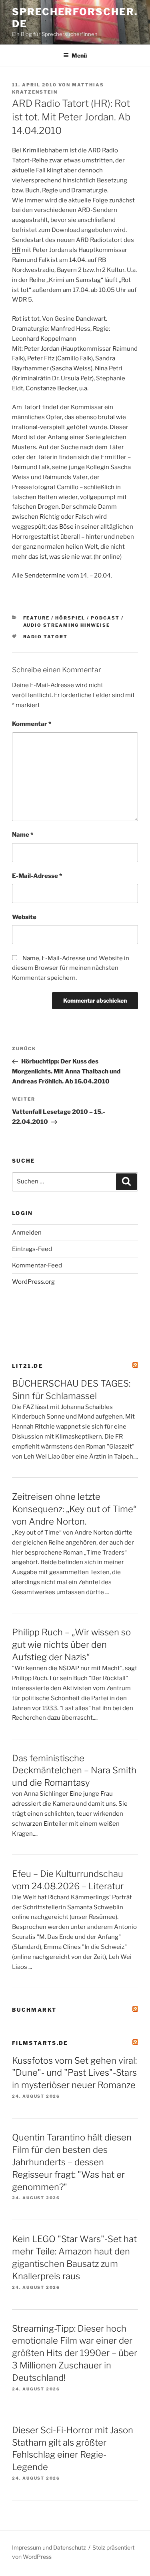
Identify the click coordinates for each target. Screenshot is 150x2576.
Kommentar (32, 724)
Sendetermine (45, 576)
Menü (79, 55)
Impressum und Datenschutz (49, 2547)
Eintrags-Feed (32, 1249)
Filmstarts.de (40, 2043)
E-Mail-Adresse (37, 876)
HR (16, 250)
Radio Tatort (46, 637)
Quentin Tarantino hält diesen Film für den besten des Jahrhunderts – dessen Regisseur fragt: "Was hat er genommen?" (72, 2162)
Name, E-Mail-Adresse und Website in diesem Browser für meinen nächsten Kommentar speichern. (71, 968)
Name (23, 835)
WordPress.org (33, 1282)
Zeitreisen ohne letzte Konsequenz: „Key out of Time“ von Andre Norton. (74, 1509)
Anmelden (27, 1233)
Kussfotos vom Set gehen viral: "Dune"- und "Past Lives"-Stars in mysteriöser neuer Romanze (74, 2073)
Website (24, 917)
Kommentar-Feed (37, 1265)
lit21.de (28, 1366)
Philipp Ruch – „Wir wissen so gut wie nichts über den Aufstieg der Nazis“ (71, 1645)
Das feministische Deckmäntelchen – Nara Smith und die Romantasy (74, 1771)
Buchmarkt (34, 2010)
